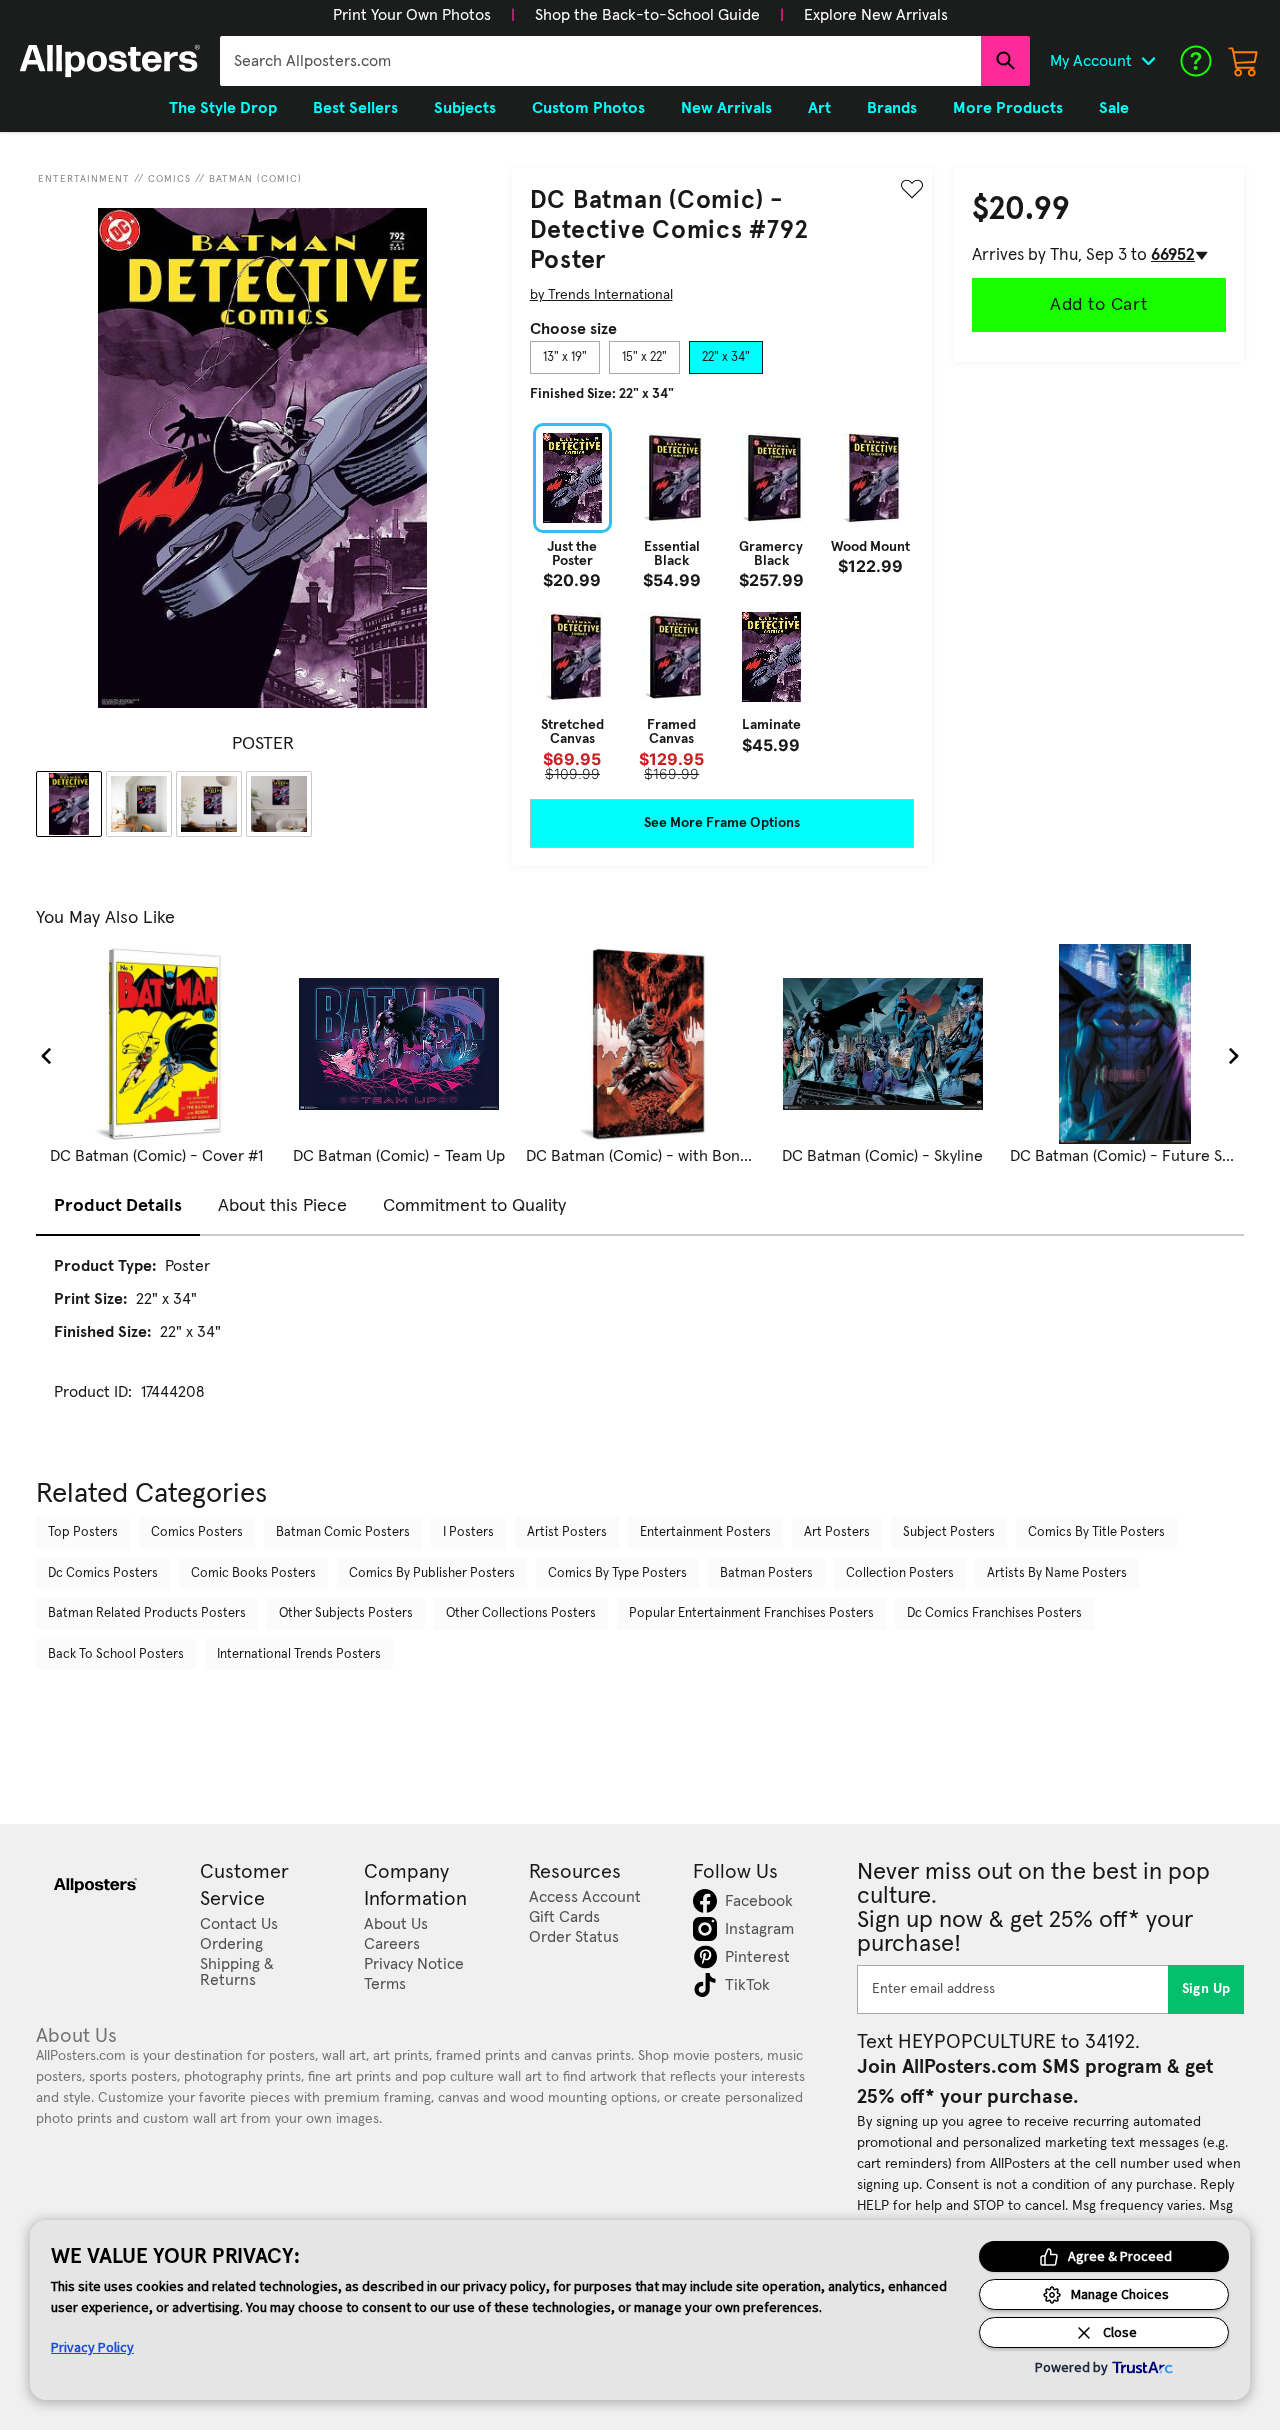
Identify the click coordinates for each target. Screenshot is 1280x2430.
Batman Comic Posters (343, 1532)
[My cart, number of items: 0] (1244, 61)
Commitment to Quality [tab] (474, 1206)
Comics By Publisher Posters (432, 1573)
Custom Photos (588, 108)
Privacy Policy (92, 2347)
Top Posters (83, 1532)
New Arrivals (726, 108)
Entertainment (84, 179)
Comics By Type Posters (617, 1573)
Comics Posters (197, 1532)
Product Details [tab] (118, 1206)
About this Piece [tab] (282, 1206)
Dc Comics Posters (103, 1573)
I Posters (468, 1532)
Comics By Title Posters (1096, 1532)
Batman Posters (766, 1573)
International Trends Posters (299, 1654)
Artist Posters (567, 1532)
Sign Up (1206, 1989)
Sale (1114, 108)
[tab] (565, 358)
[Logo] (110, 61)
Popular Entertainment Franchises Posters (751, 1613)
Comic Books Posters (253, 1573)
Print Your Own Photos (412, 15)
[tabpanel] (722, 602)
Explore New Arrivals (876, 15)
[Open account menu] (1148, 61)
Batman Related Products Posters (147, 1613)
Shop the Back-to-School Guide (647, 15)
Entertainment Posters (705, 1532)
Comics (169, 179)
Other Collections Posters (521, 1613)
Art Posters (837, 1532)
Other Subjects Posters (346, 1613)
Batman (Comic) (255, 179)
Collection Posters (900, 1573)
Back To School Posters (116, 1654)
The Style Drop (223, 108)
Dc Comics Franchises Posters (994, 1613)
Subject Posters (949, 1532)
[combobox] (600, 61)
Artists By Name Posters (1057, 1573)
